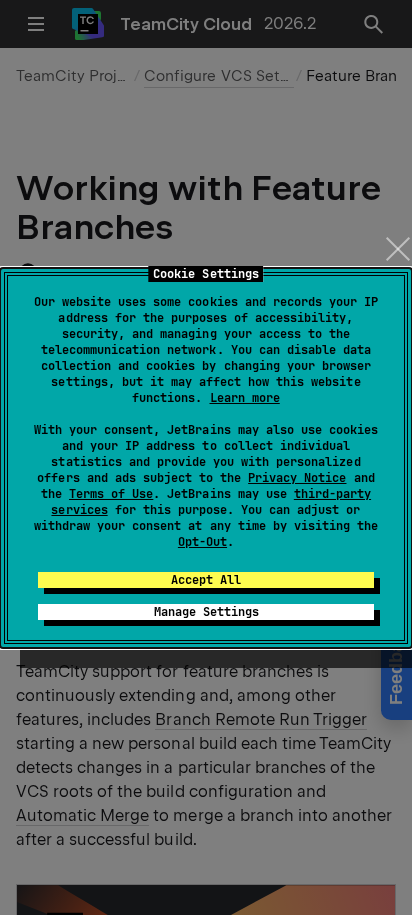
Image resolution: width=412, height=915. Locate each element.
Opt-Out (202, 542)
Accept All (206, 580)
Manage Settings (206, 612)
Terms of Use (111, 494)
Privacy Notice (297, 478)
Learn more (245, 398)
